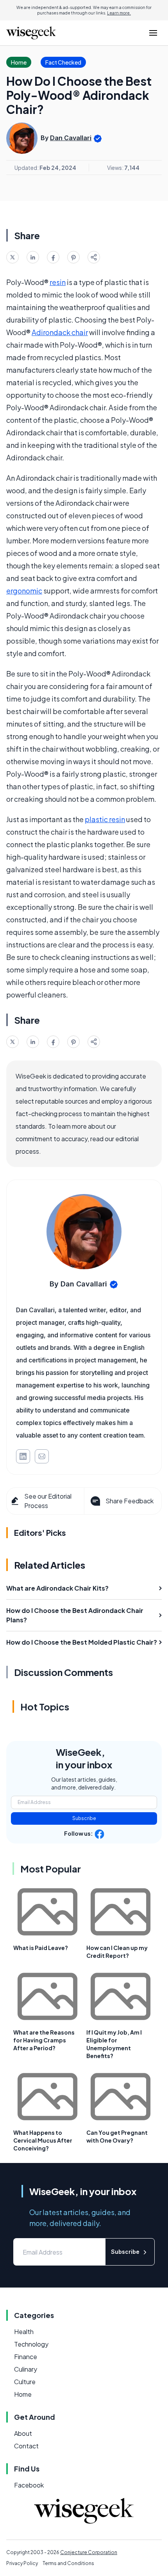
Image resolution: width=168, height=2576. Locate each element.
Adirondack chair (60, 332)
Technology (31, 2344)
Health (24, 2332)
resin (58, 282)
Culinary (26, 2369)
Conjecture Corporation (89, 2552)
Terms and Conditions (68, 2563)
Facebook (29, 2485)
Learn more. (119, 13)
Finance (26, 2357)
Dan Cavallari (71, 138)
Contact (26, 2446)
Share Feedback (130, 1501)
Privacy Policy (22, 2563)
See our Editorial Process (48, 1501)
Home (23, 2394)
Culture (25, 2382)
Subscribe (84, 1818)
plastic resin (105, 819)
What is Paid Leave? (41, 1948)
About (23, 2433)
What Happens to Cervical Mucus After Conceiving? (43, 2140)
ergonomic (24, 591)
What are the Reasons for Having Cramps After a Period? (44, 2040)
